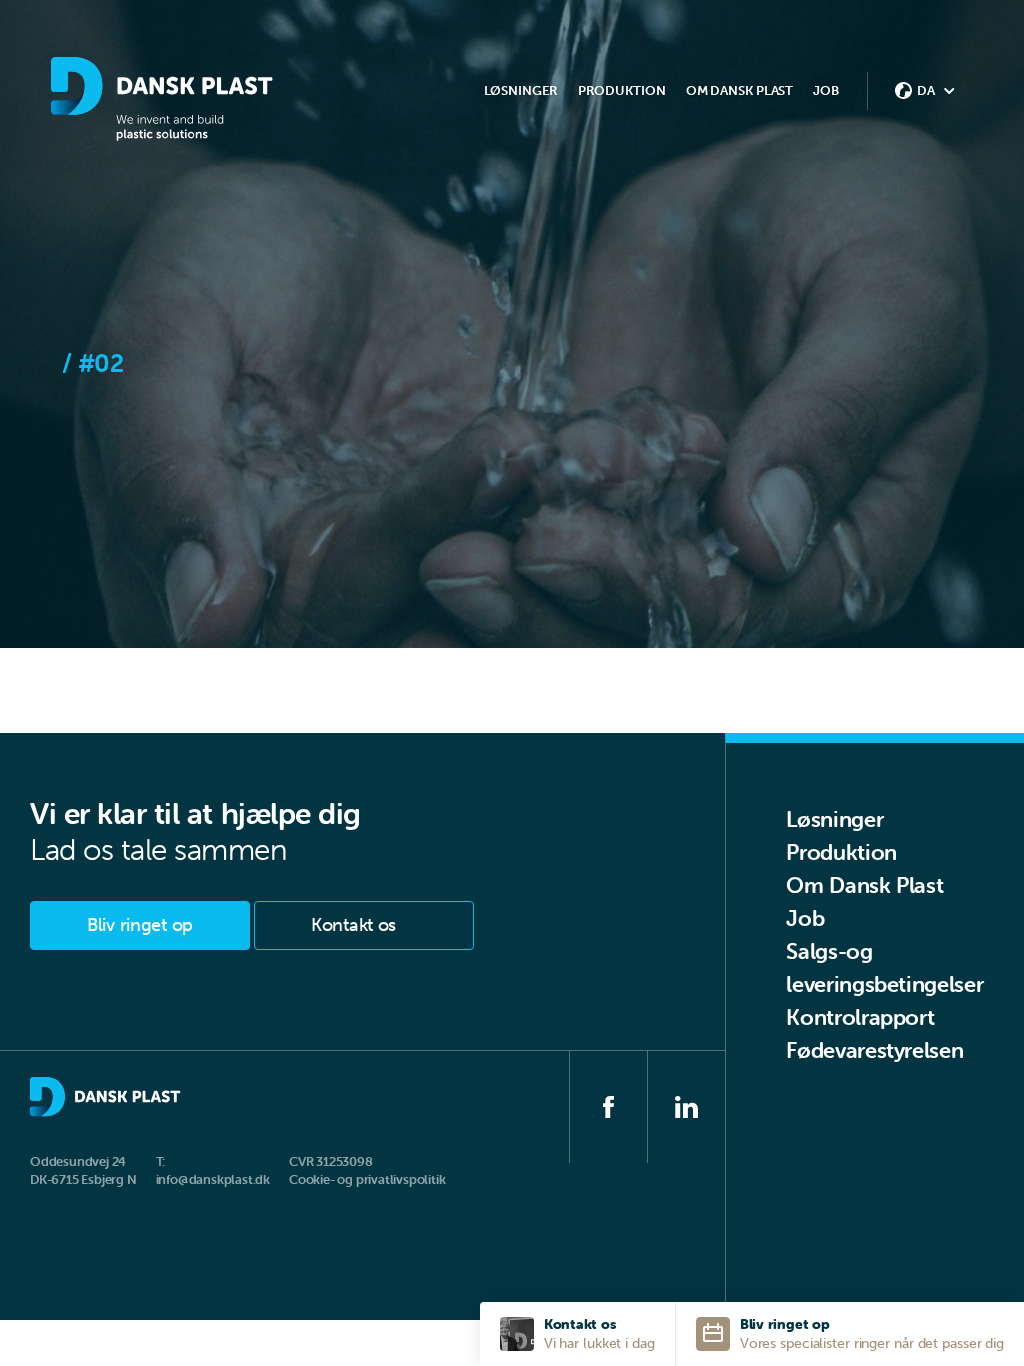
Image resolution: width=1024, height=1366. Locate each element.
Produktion (841, 852)
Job (826, 90)
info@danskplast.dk (213, 1179)
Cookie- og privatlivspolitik (367, 1179)
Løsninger (834, 819)
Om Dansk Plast (864, 885)
